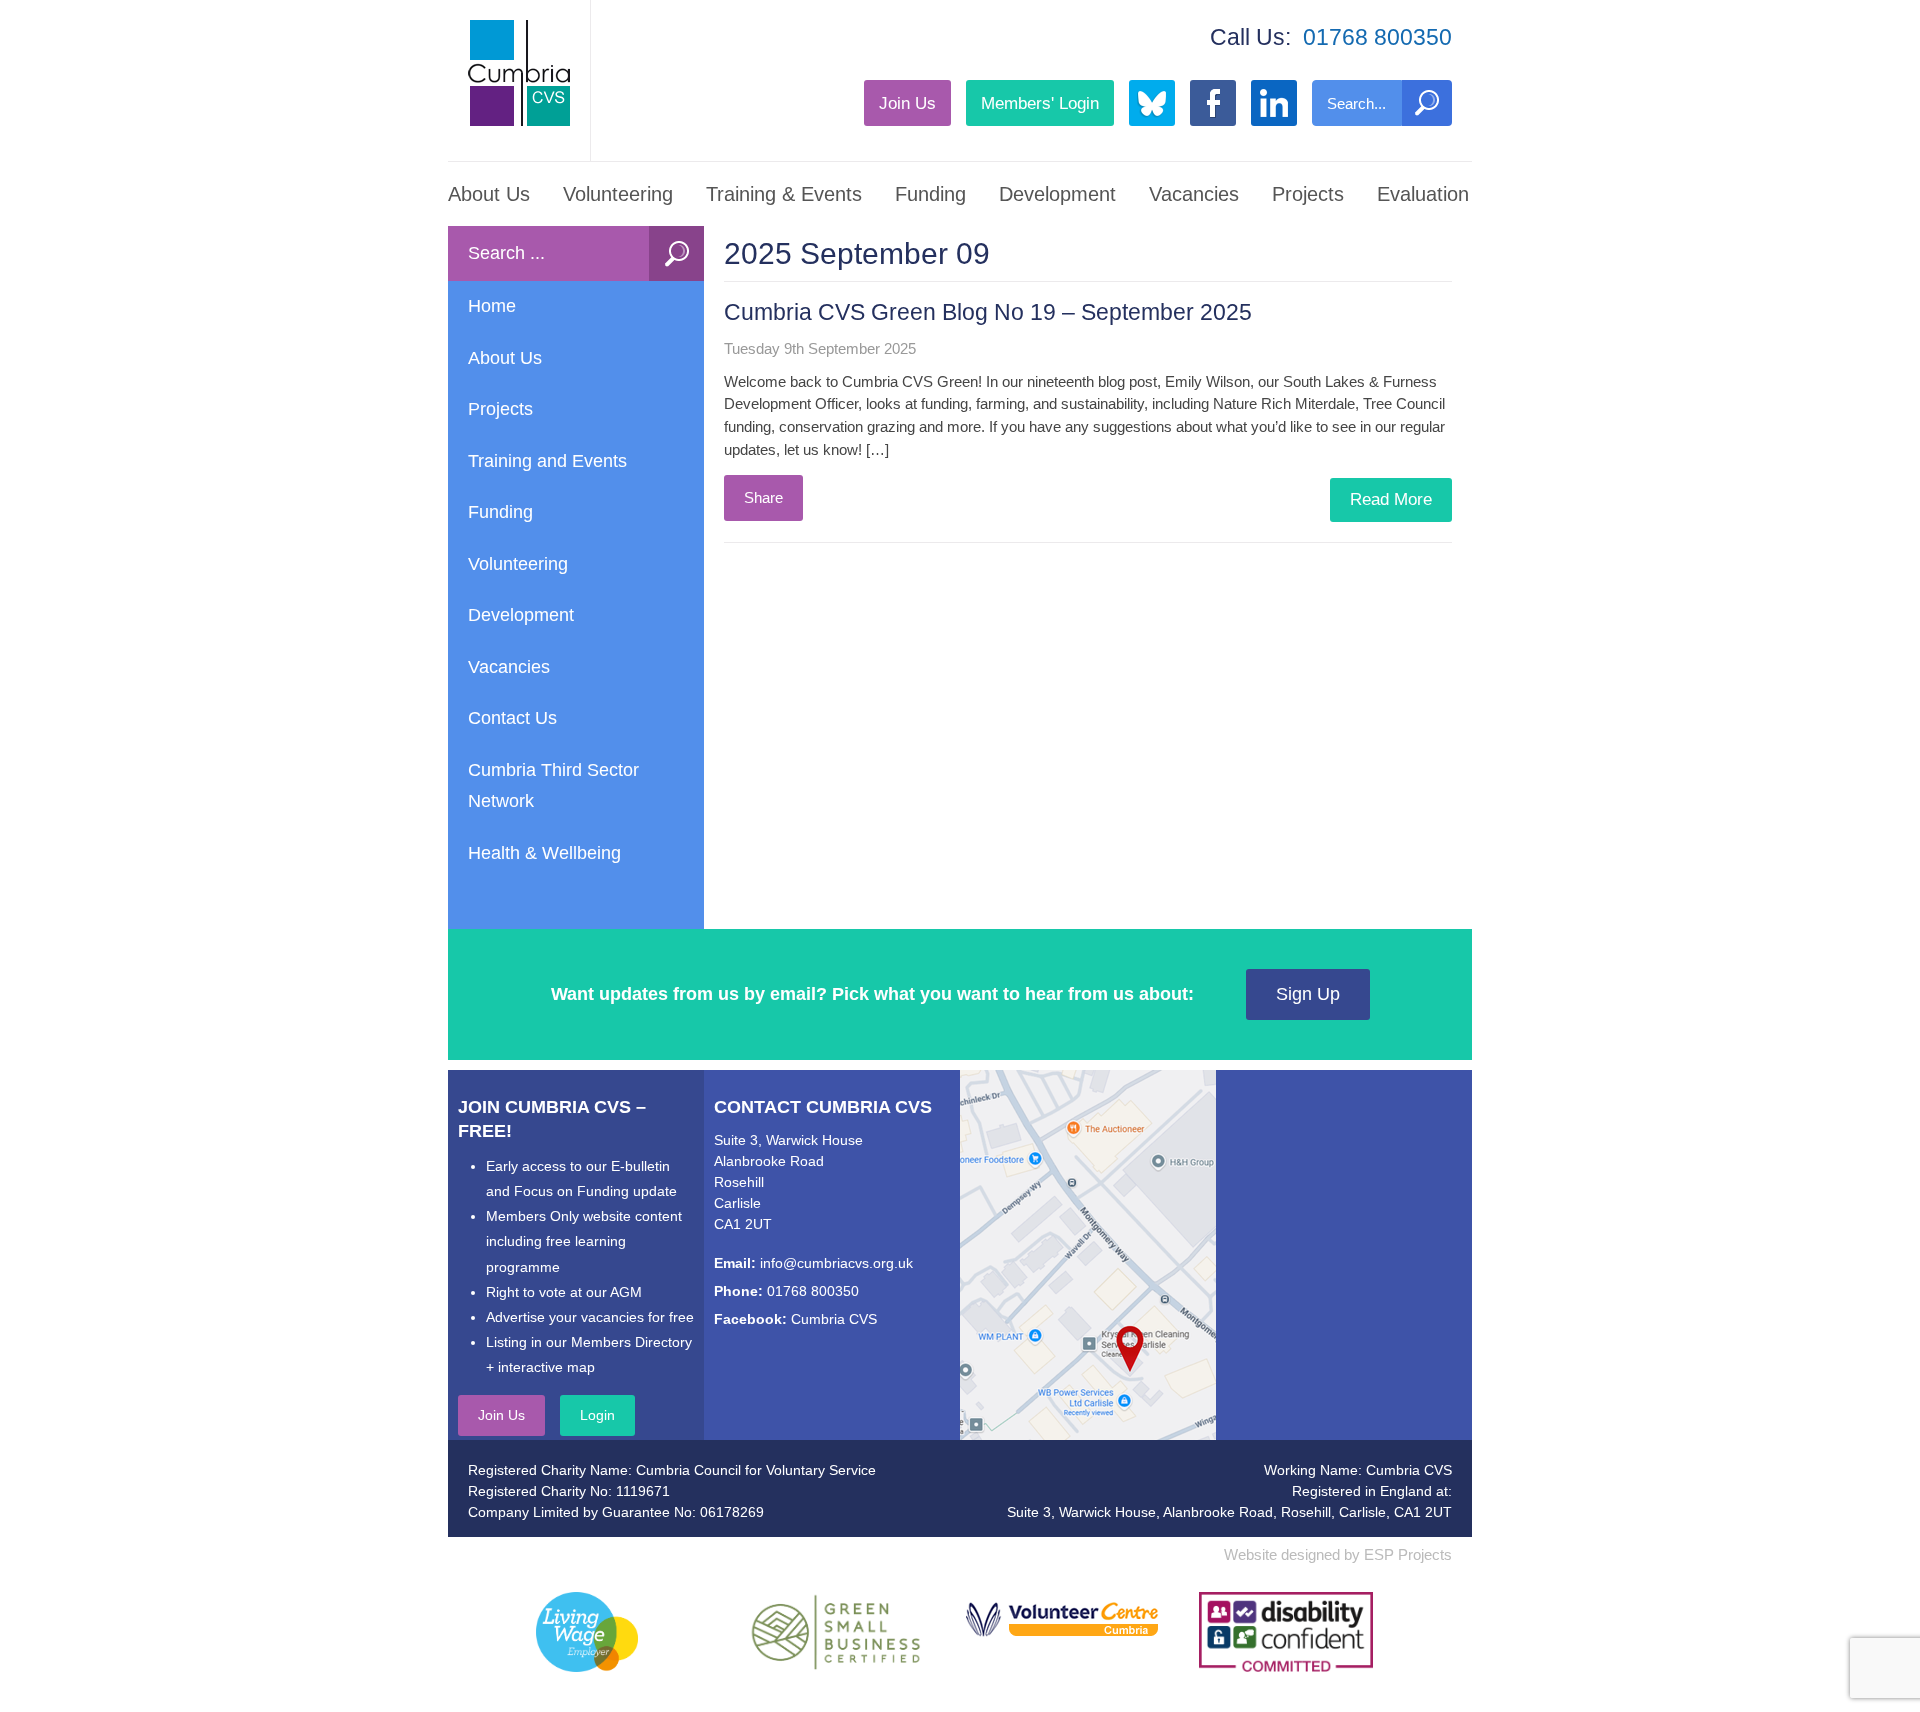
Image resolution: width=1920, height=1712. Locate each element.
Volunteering (618, 194)
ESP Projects (1408, 1554)
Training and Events (547, 461)
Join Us (907, 103)
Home (492, 306)
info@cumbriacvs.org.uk (836, 1263)
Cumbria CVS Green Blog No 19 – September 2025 (988, 312)
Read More (1391, 499)
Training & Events (784, 194)
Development (1057, 194)
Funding (930, 194)
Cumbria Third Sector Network (553, 786)
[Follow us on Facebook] (1213, 103)
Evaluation (1423, 194)
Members (1040, 103)
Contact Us (512, 718)
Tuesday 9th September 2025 (820, 348)
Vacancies (1194, 194)
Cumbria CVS (834, 1319)
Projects (1308, 194)
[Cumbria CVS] (519, 73)
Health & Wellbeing (544, 853)
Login (597, 1415)
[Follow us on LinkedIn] (1274, 103)
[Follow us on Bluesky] (1152, 103)
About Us (489, 194)
